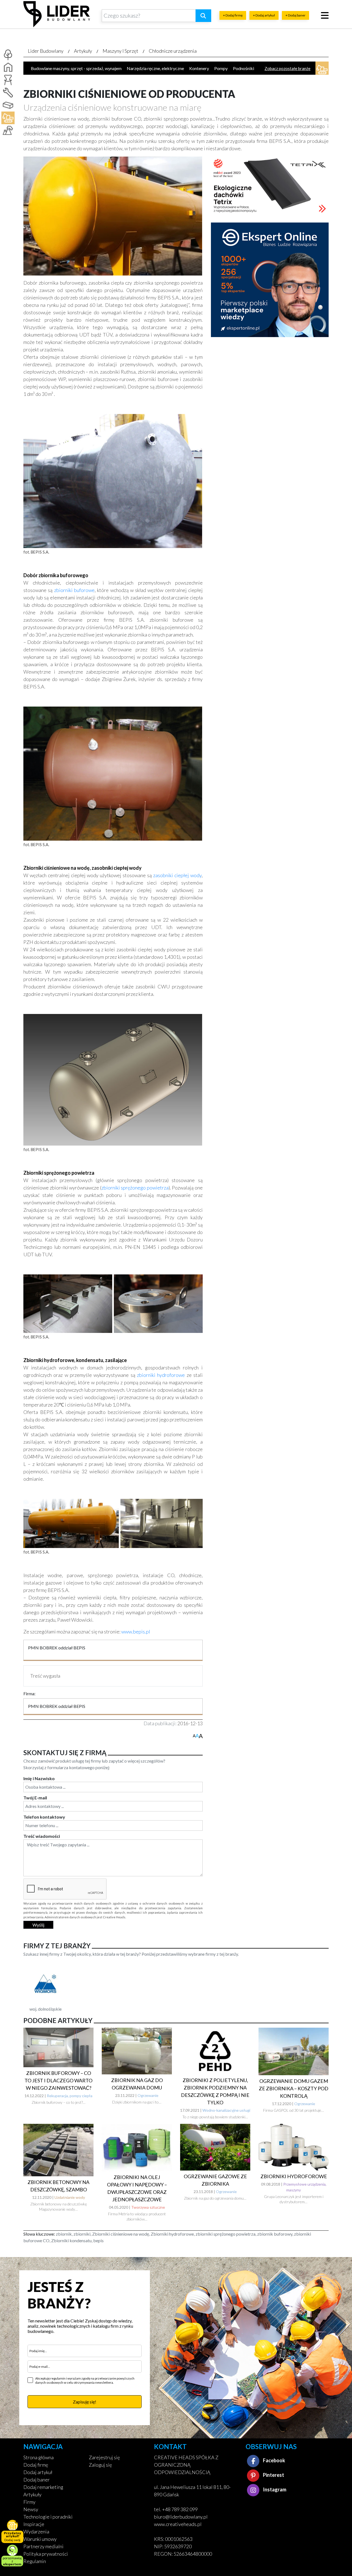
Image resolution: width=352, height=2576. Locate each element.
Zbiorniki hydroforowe (294, 2176)
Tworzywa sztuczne (148, 2207)
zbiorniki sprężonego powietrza (135, 1188)
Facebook (274, 2460)
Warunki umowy (40, 2539)
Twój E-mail (35, 1798)
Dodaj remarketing (43, 2487)
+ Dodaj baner (295, 15)
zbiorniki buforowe (74, 590)
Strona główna (38, 2457)
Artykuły (83, 51)
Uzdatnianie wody (70, 2197)
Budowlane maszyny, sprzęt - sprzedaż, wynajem (76, 68)
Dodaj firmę (36, 2465)
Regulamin (35, 2561)
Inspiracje (34, 2524)
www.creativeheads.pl (178, 2524)
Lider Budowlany (46, 51)
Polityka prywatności (46, 2554)
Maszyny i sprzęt (120, 51)
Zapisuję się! (85, 2402)
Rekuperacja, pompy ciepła (70, 2096)
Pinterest (273, 2475)
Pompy (221, 68)
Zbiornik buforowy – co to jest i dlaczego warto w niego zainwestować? (58, 2080)
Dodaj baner (37, 2480)
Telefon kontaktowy (44, 1817)
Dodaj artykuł (38, 2472)
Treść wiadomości (42, 1836)
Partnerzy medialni (43, 2546)
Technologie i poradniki (48, 2517)
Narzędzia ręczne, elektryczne (155, 68)
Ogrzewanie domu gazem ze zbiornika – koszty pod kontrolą (294, 2088)
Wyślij (38, 1925)
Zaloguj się (100, 2465)
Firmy (29, 2502)
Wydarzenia (36, 2531)
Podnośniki (244, 68)
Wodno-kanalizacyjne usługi (226, 2110)
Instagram (274, 2489)
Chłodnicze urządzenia (173, 51)
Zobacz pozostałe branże (288, 68)
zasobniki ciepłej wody (177, 875)
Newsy (31, 2509)
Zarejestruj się (104, 2457)
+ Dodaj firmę (233, 15)
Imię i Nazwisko (39, 1778)
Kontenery (199, 68)
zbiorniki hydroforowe (161, 1375)
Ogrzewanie (148, 2095)
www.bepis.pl (136, 1632)
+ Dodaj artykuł (264, 15)
